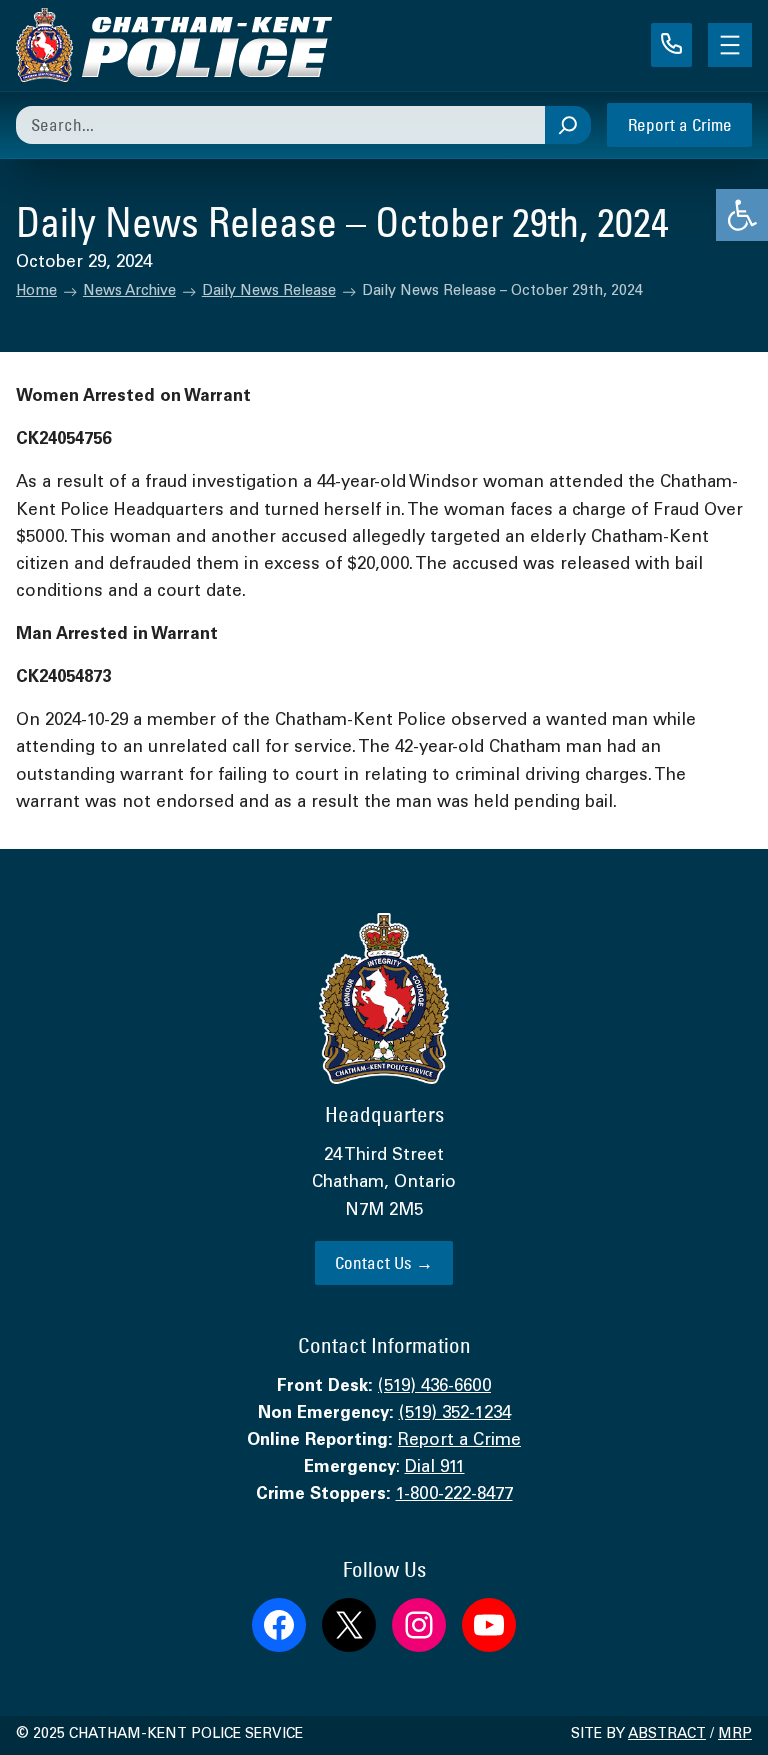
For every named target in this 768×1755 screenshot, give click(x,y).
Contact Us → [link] (384, 1262)
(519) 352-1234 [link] (455, 1414)
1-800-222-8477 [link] (454, 1495)
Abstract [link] (667, 1735)
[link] (742, 215)
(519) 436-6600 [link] (434, 1387)
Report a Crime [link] (680, 124)
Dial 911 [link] (435, 1468)
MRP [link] (735, 1735)
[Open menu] (730, 45)
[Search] (568, 125)
